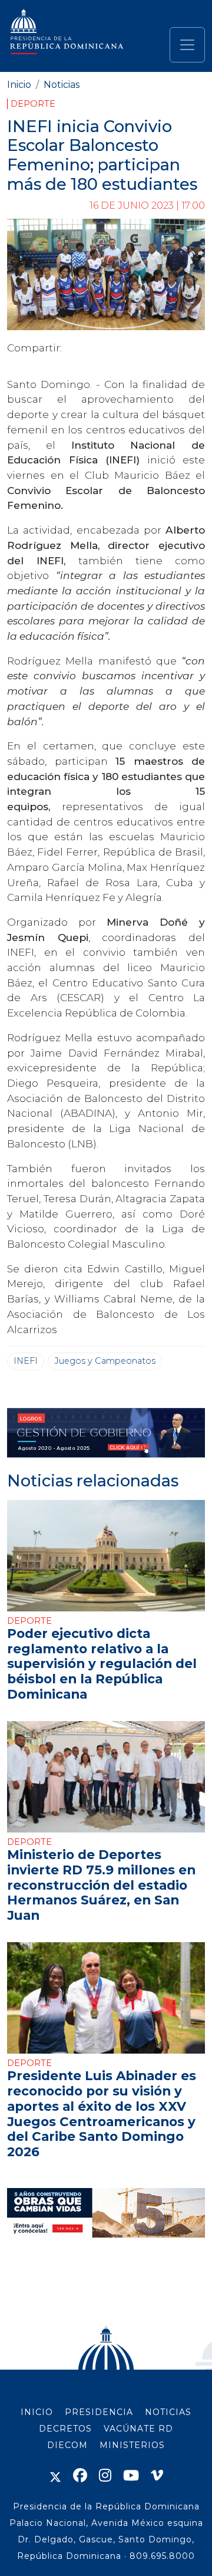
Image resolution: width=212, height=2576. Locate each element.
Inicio (19, 85)
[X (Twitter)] (55, 2475)
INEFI (26, 1361)
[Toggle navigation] (187, 45)
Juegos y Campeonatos (105, 1361)
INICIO (37, 2412)
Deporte (33, 104)
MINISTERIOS (132, 2445)
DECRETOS (65, 2429)
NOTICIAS (168, 2412)
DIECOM (67, 2445)
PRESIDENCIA (99, 2412)
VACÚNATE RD (138, 2429)
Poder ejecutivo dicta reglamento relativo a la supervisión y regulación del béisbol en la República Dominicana (102, 1664)
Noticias (62, 85)
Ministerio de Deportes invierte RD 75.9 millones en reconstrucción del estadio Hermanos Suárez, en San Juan (101, 1885)
